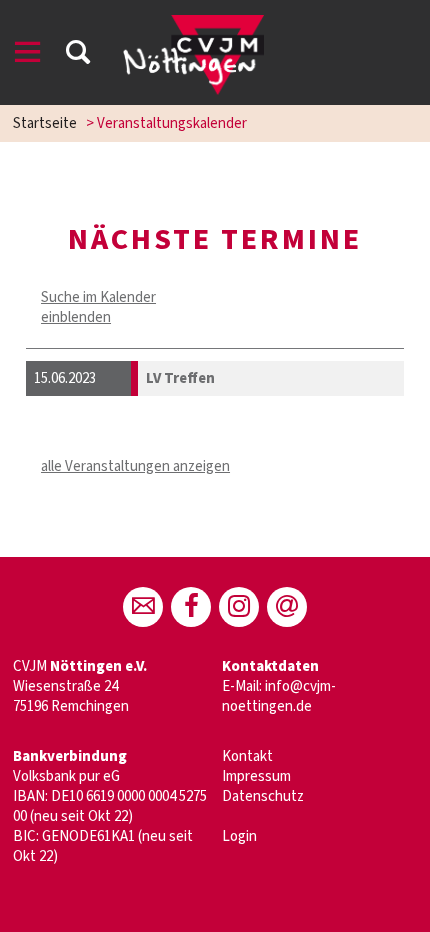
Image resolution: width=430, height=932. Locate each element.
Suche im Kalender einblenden (98, 307)
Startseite (45, 123)
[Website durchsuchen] (78, 55)
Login (239, 836)
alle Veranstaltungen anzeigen (135, 466)
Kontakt (247, 756)
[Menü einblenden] (28, 55)
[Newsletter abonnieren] (287, 607)
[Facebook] (191, 607)
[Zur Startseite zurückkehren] (193, 24)
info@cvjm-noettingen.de (279, 696)
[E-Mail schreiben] (143, 607)
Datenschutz (263, 796)
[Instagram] (239, 607)
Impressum (256, 776)
